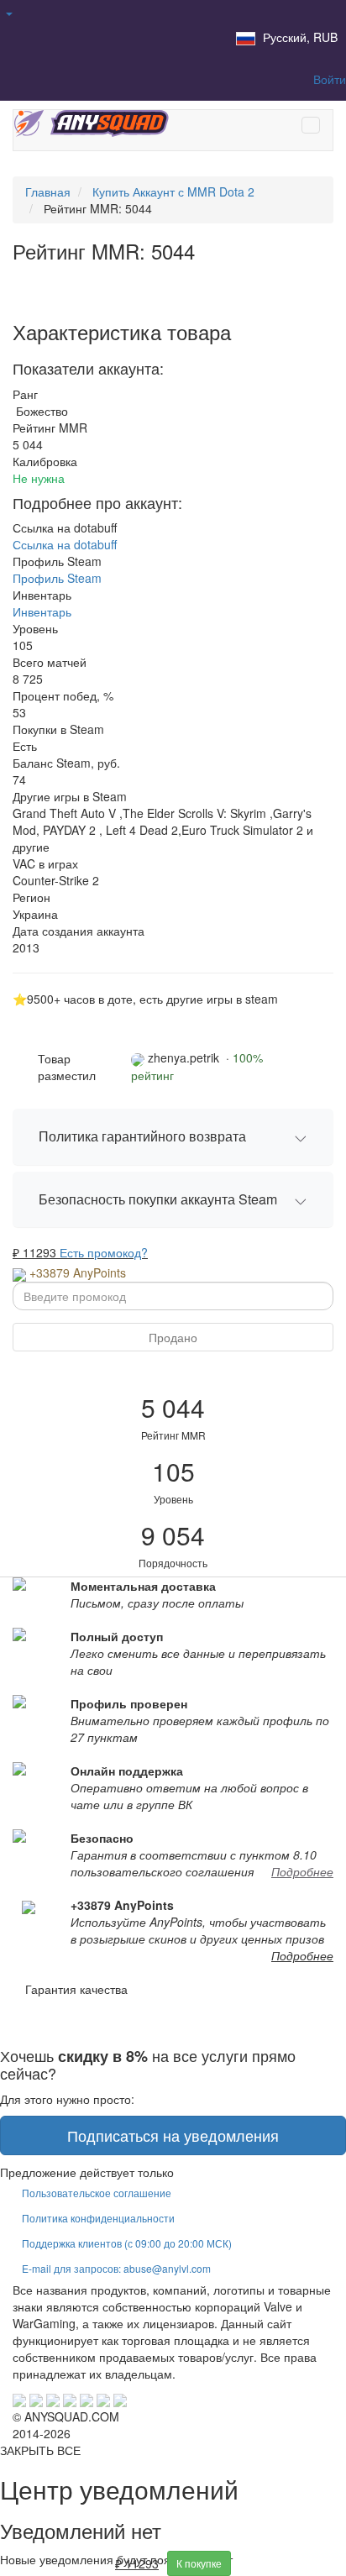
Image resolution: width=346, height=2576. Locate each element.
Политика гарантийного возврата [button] (142, 1136)
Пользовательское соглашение (97, 2193)
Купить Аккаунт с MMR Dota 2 (173, 191)
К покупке (199, 2563)
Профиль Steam (57, 578)
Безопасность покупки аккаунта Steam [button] (158, 1199)
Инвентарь (42, 611)
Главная (48, 191)
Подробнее (302, 1871)
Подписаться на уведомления (173, 2135)
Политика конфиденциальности (98, 2218)
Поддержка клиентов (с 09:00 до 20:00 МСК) (127, 2243)
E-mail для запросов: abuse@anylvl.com (116, 2268)
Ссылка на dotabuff (65, 544)
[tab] (173, 1137)
